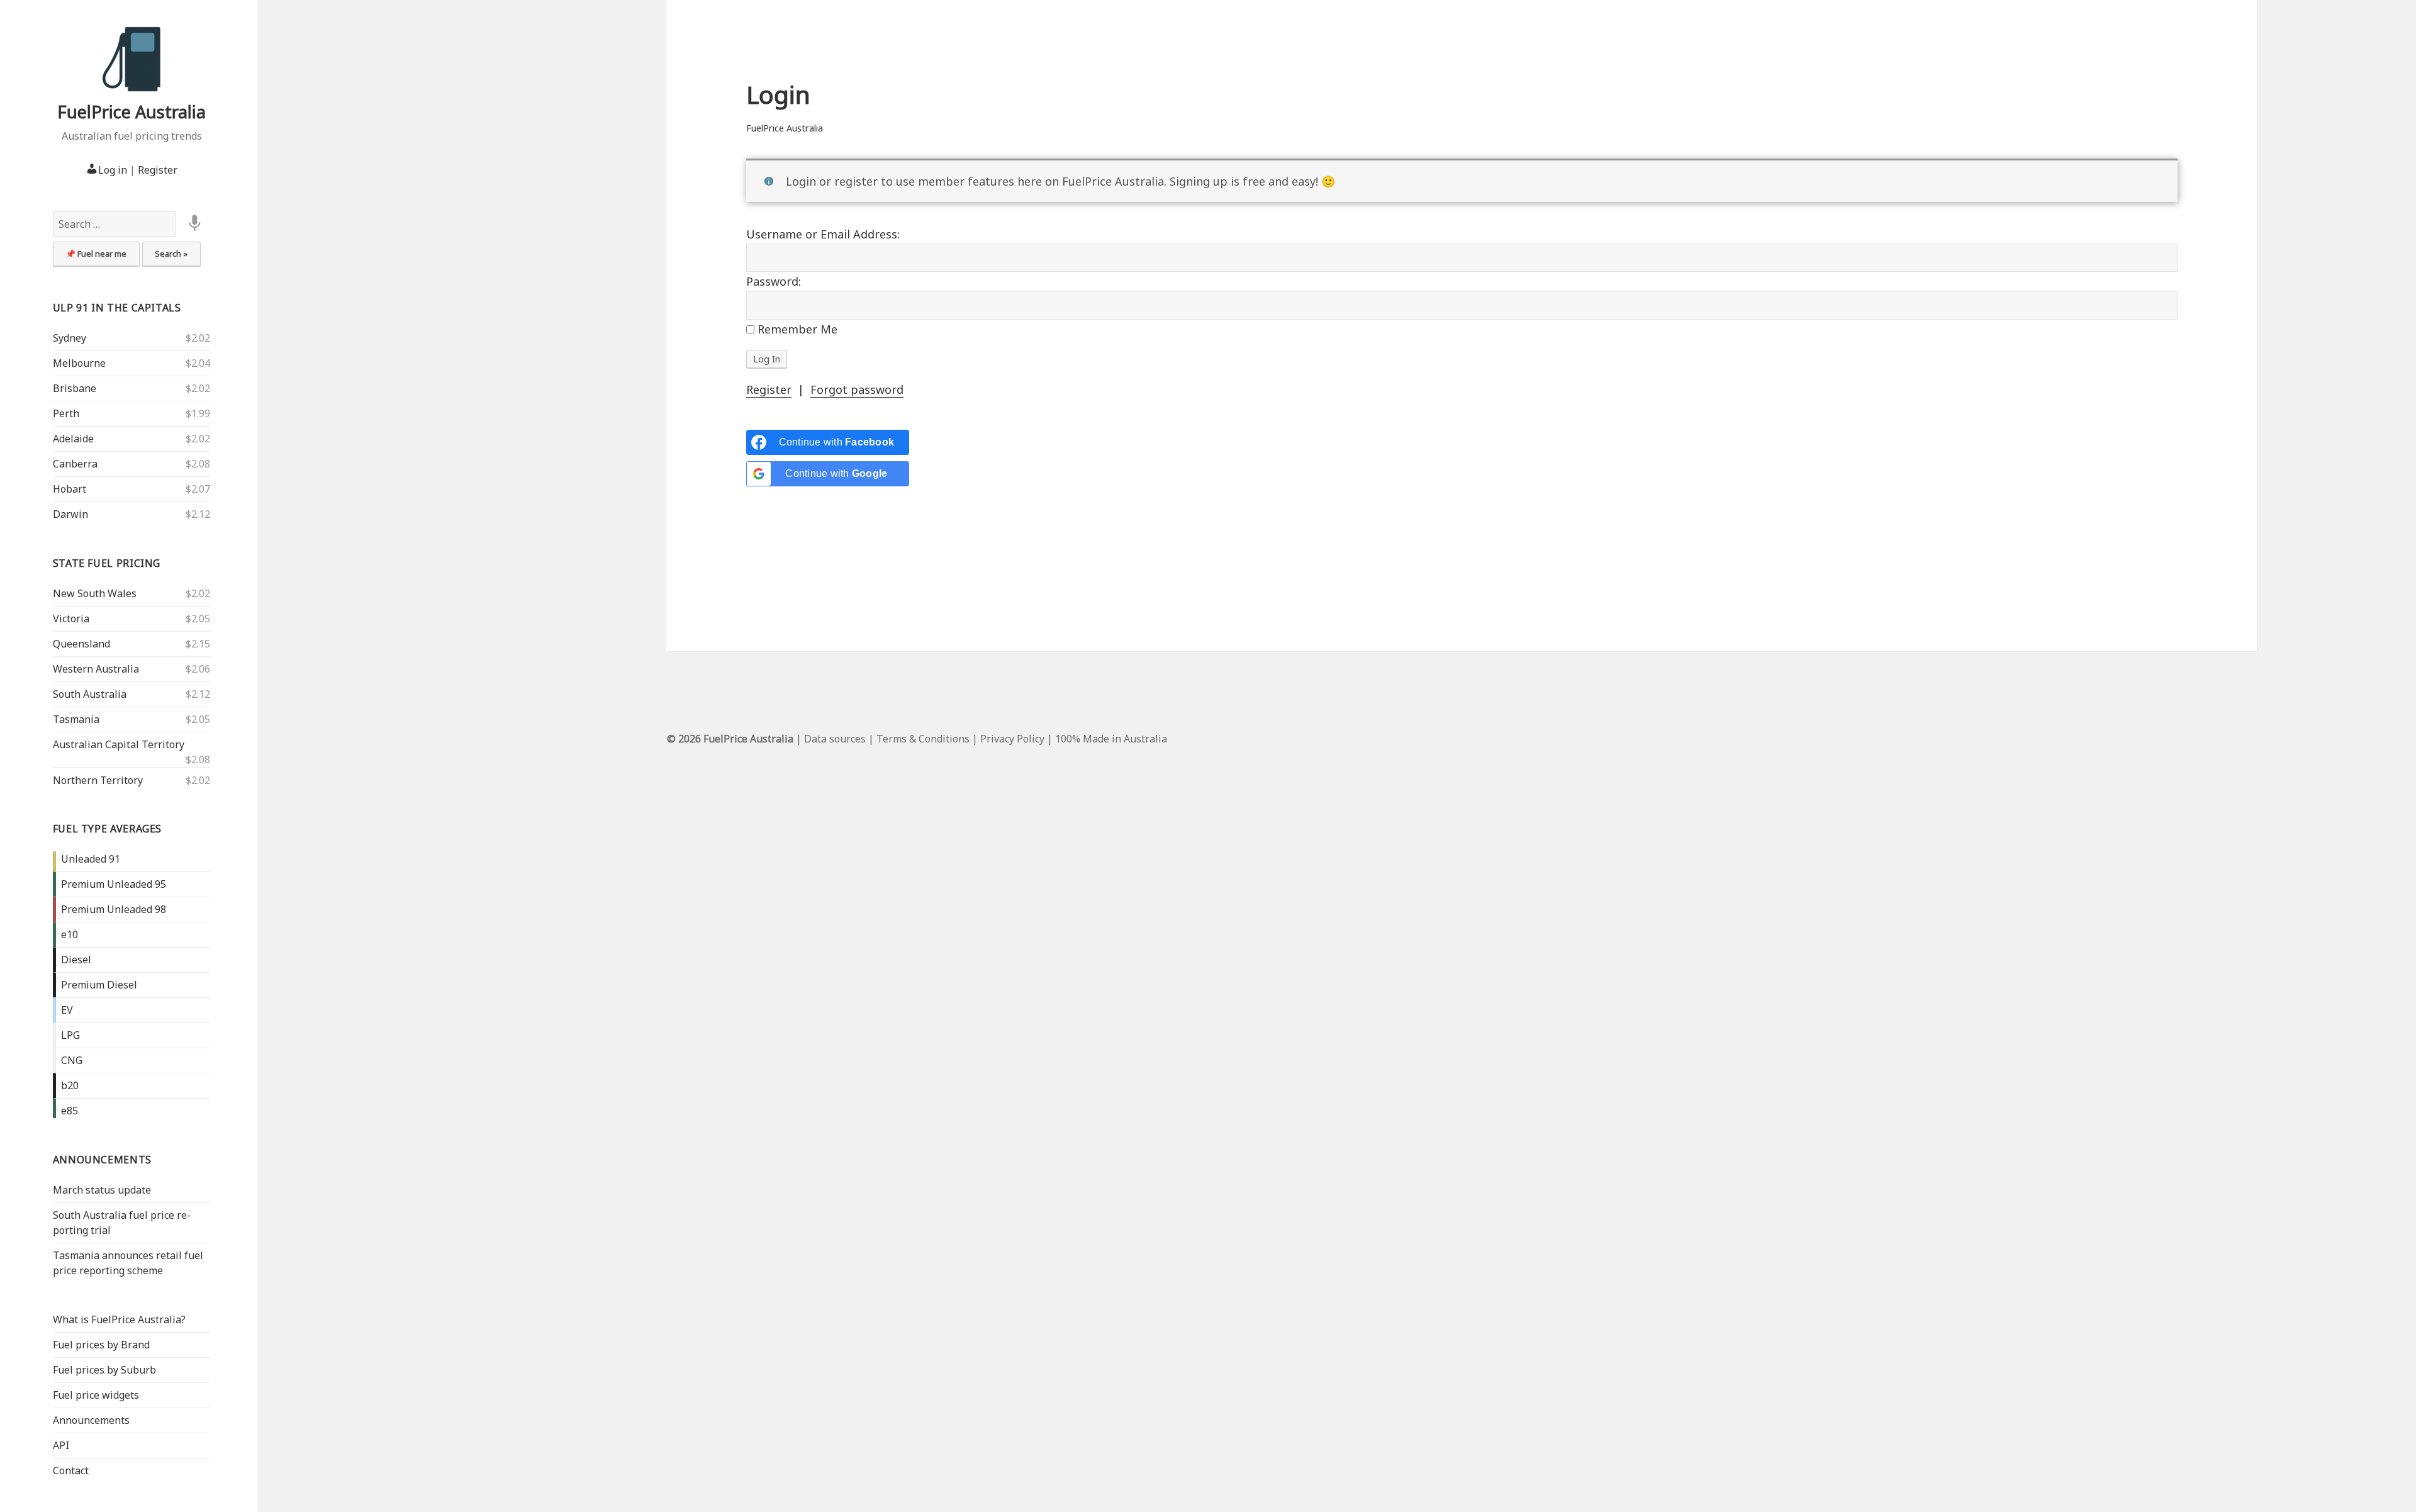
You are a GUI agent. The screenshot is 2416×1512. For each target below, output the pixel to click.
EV (67, 1010)
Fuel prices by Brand (101, 1345)
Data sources (835, 739)
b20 (70, 1085)
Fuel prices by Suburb (104, 1370)
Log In (767, 359)
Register (158, 170)
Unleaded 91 (91, 859)
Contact (71, 1470)
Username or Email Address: (823, 234)
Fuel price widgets (96, 1395)
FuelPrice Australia (131, 112)
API (61, 1445)
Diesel (76, 960)
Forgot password (857, 389)
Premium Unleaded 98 (114, 909)
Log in (113, 170)
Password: (774, 281)
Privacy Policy (1012, 739)
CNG (72, 1060)
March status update (102, 1190)
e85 (70, 1111)
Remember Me (796, 329)
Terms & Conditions (923, 739)
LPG (70, 1035)
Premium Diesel (99, 985)
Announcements (102, 1160)
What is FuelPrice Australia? (119, 1319)
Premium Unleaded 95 (114, 884)
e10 (70, 934)
